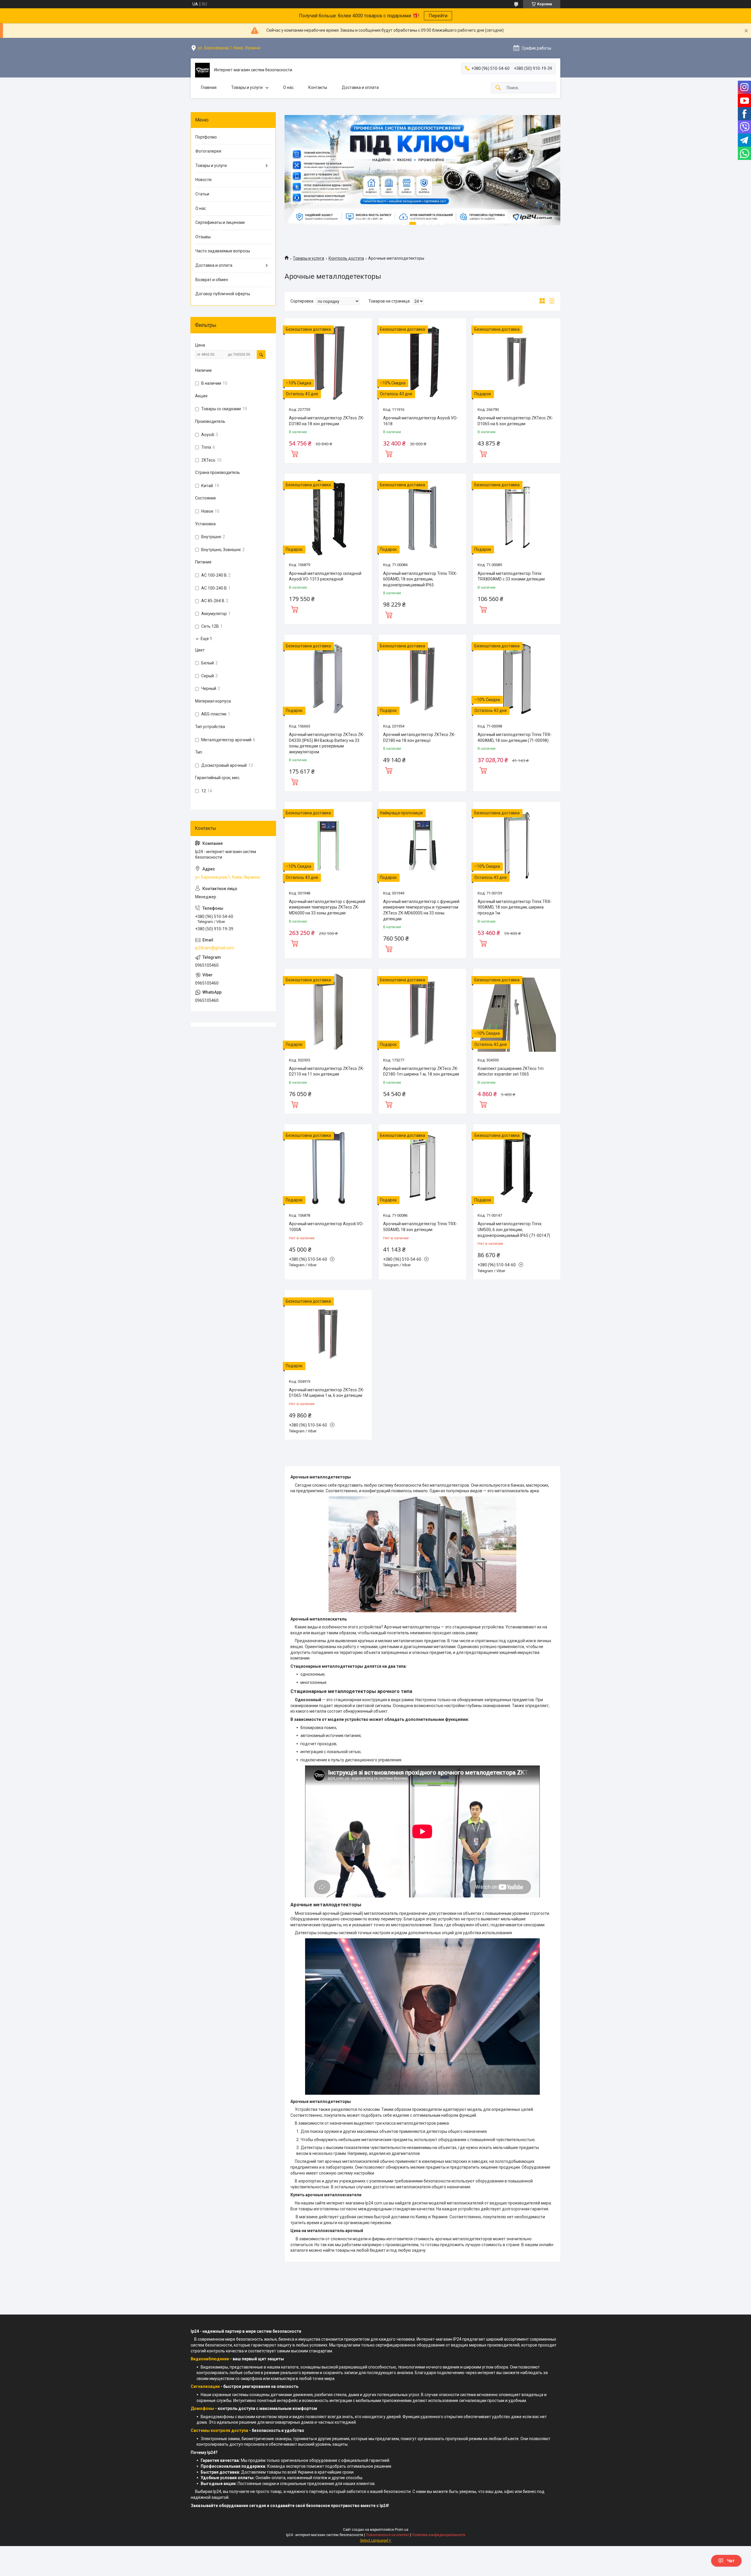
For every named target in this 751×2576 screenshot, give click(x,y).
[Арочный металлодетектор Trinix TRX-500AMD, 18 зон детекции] (422, 1168)
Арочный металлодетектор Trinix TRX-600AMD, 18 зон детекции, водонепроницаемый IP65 (420, 579)
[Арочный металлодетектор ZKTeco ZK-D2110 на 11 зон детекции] (328, 1012)
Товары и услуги (247, 87)
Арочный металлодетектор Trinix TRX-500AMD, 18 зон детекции (420, 1227)
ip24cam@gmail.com (215, 948)
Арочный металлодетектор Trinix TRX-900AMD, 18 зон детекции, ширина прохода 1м (515, 907)
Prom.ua (402, 2530)
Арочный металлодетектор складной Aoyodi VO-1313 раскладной (325, 576)
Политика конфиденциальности (439, 2535)
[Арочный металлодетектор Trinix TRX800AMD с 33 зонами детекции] (517, 517)
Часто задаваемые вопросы (223, 251)
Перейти (438, 16)
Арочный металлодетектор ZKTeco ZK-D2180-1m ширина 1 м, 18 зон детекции (421, 1071)
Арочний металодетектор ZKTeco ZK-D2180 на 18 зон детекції (419, 737)
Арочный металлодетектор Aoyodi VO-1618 (421, 421)
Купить (295, 453)
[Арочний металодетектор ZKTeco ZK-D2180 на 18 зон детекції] (422, 678)
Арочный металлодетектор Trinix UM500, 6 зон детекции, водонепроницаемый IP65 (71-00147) (514, 1229)
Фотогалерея (208, 151)
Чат (731, 2561)
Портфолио (206, 137)
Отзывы (203, 237)
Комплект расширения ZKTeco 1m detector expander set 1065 (511, 1071)
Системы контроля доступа (219, 2430)
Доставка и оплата (360, 87)
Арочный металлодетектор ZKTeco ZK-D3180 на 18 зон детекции (327, 421)
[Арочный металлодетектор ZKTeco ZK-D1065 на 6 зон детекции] (517, 362)
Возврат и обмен (212, 280)
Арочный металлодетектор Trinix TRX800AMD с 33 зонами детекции (511, 576)
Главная (209, 87)
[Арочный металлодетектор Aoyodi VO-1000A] (328, 1168)
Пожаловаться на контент (388, 2535)
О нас (288, 87)
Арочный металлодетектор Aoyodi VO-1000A (326, 1227)
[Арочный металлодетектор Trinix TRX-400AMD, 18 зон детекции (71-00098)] (517, 678)
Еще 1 (206, 639)
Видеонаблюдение (210, 2359)
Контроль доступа (346, 258)
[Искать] (498, 88)
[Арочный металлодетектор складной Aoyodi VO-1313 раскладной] (328, 517)
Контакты (318, 87)
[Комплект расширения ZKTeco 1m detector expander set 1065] (517, 1012)
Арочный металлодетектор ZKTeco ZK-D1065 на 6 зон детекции (515, 421)
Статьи (202, 194)
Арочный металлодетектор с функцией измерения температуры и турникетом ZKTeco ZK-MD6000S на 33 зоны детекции (421, 910)
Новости (203, 180)
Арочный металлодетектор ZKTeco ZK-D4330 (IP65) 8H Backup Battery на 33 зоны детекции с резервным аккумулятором (327, 743)
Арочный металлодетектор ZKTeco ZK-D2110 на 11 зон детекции (327, 1071)
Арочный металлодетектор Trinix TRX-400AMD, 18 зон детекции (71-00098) (515, 737)
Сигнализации (205, 2386)
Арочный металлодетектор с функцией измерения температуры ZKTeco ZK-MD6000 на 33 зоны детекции (327, 907)
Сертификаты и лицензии (220, 222)
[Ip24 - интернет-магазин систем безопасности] (202, 70)
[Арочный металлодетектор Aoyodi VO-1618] (422, 362)
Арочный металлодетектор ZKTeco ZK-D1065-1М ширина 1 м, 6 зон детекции (327, 1393)
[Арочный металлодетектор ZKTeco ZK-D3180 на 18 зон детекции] (328, 362)
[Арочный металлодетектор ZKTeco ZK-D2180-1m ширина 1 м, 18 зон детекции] (422, 1012)
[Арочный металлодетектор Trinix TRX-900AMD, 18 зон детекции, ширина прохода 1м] (517, 845)
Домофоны (202, 2408)
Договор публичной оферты (223, 294)
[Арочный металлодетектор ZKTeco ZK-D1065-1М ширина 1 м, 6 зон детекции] (328, 1334)
